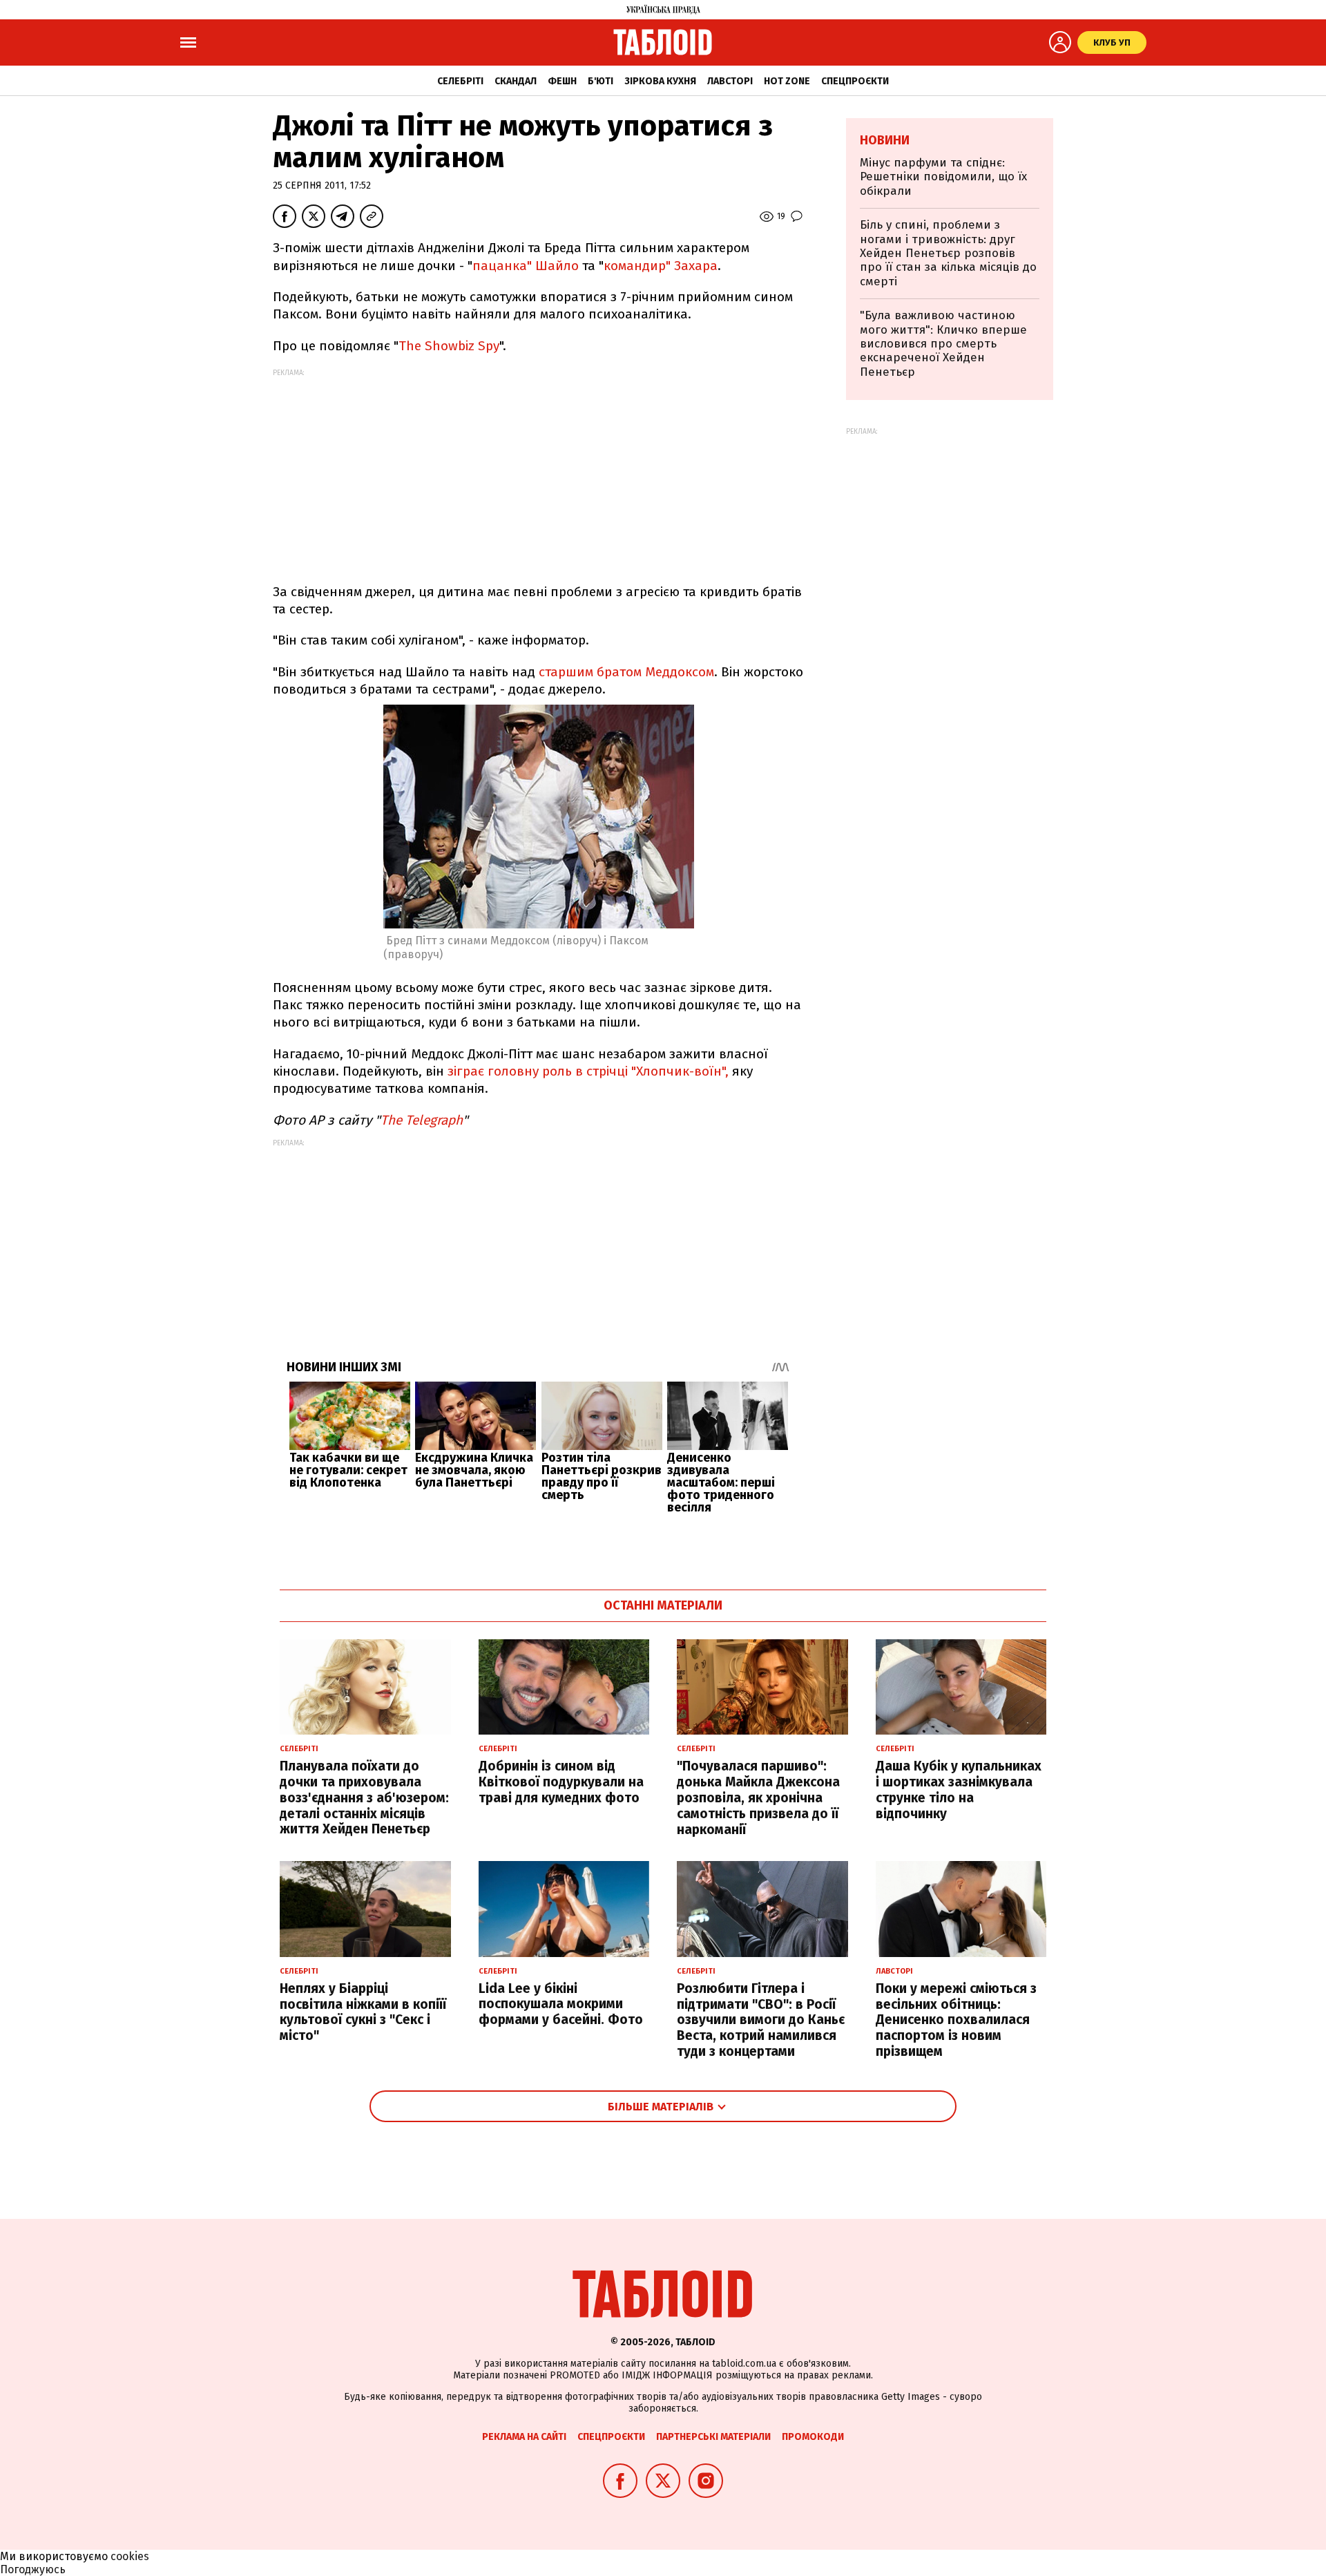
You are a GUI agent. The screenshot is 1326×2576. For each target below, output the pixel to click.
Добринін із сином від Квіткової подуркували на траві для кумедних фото (561, 1782)
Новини (885, 140)
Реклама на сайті (524, 2437)
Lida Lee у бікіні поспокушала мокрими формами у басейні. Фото (561, 2004)
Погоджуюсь (33, 2569)
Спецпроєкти (855, 81)
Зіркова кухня (660, 81)
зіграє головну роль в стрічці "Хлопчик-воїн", (588, 1071)
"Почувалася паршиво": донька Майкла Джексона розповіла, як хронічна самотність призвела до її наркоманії (758, 1797)
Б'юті (600, 81)
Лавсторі (730, 81)
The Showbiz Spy (449, 346)
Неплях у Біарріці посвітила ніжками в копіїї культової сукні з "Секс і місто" (363, 2012)
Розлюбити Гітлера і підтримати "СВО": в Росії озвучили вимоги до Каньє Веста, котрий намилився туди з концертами (761, 2020)
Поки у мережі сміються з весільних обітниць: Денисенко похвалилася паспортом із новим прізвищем (956, 2020)
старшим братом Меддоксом (626, 672)
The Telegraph (422, 1120)
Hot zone (787, 81)
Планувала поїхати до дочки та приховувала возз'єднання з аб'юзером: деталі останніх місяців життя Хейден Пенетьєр (364, 1797)
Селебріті (460, 81)
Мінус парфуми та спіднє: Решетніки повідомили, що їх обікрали (943, 177)
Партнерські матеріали (713, 2437)
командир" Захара (661, 266)
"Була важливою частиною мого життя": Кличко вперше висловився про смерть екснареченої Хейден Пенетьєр (943, 344)
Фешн (562, 81)
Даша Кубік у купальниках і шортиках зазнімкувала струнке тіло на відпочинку (959, 1790)
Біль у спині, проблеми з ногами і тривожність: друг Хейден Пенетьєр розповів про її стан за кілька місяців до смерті (948, 253)
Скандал (516, 81)
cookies (130, 2556)
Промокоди (813, 2437)
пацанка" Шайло (526, 266)
